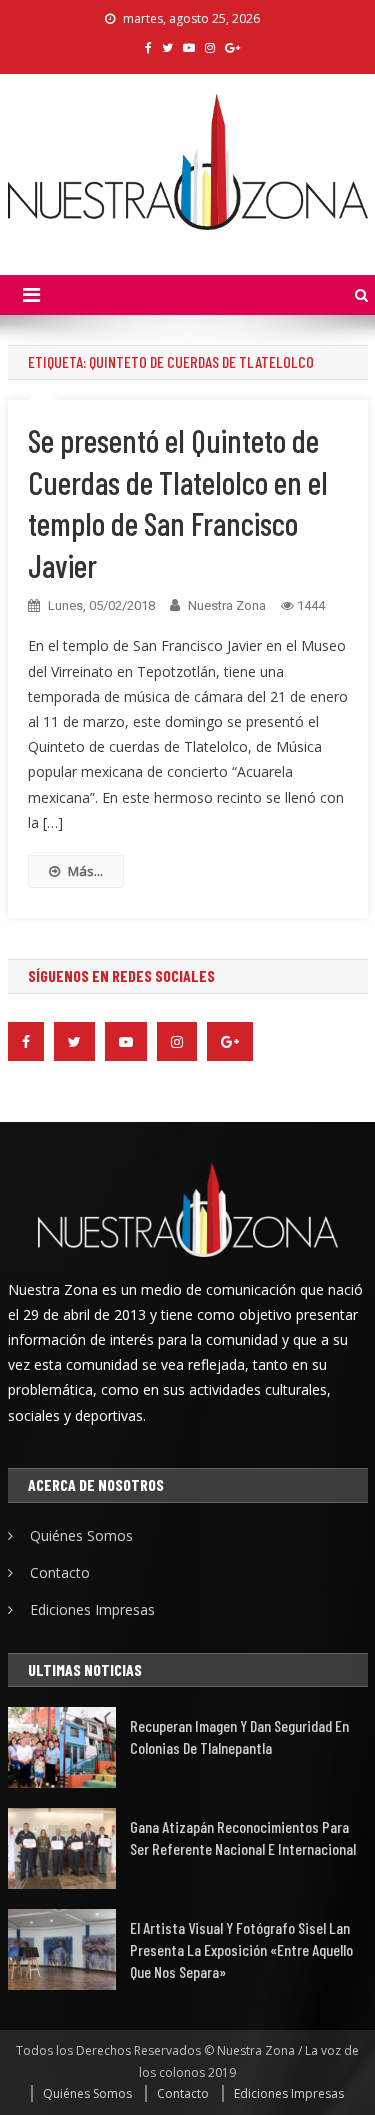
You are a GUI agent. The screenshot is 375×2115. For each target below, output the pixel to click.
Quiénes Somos (81, 1535)
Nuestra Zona (227, 605)
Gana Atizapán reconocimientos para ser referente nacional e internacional (243, 1837)
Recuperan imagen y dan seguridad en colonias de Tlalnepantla (239, 1736)
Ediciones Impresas (92, 1609)
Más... (85, 871)
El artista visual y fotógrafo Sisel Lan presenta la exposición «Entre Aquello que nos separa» (241, 1949)
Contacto (60, 1572)
